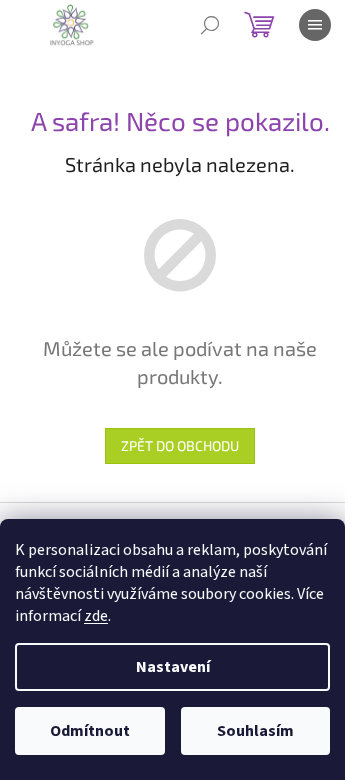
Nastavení (173, 667)
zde (96, 616)
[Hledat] (210, 25)
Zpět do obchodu (180, 445)
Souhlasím (255, 731)
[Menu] (315, 25)
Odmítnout (90, 731)
